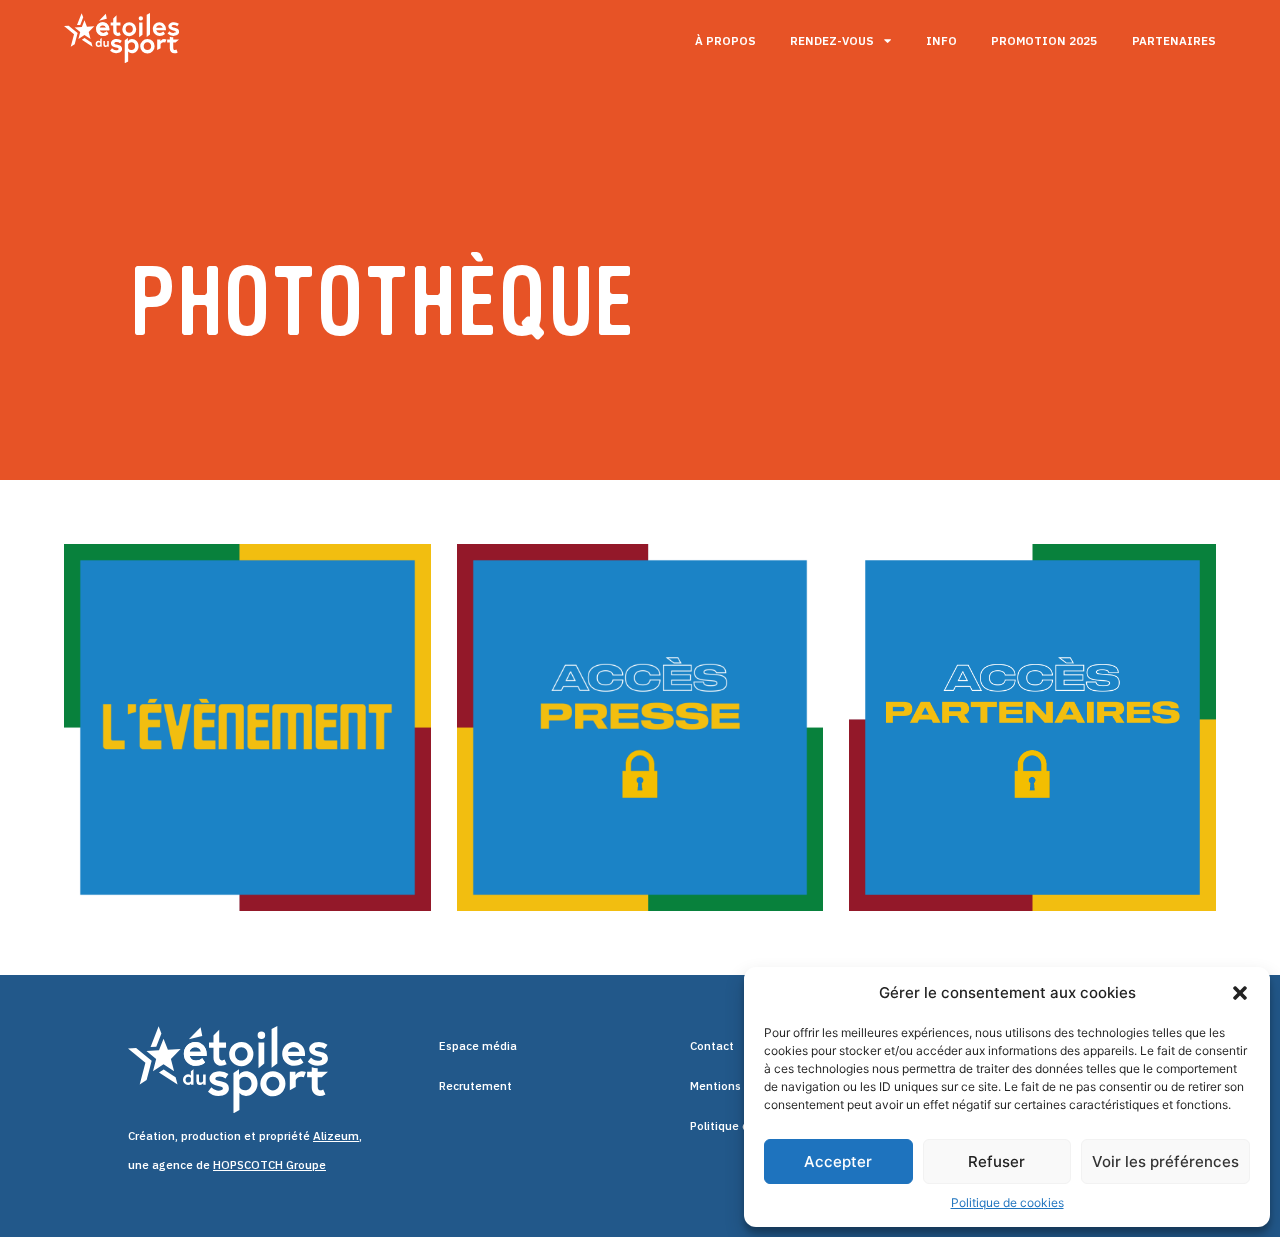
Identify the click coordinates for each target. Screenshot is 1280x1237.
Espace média (478, 1045)
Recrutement (475, 1085)
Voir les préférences (1165, 1161)
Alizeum (336, 1135)
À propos (725, 40)
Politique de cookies (1007, 1202)
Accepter (838, 1161)
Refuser (996, 1161)
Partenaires (1174, 40)
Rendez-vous (832, 40)
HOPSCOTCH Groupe (269, 1164)
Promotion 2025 (1044, 40)
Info (941, 40)
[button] (1240, 993)
